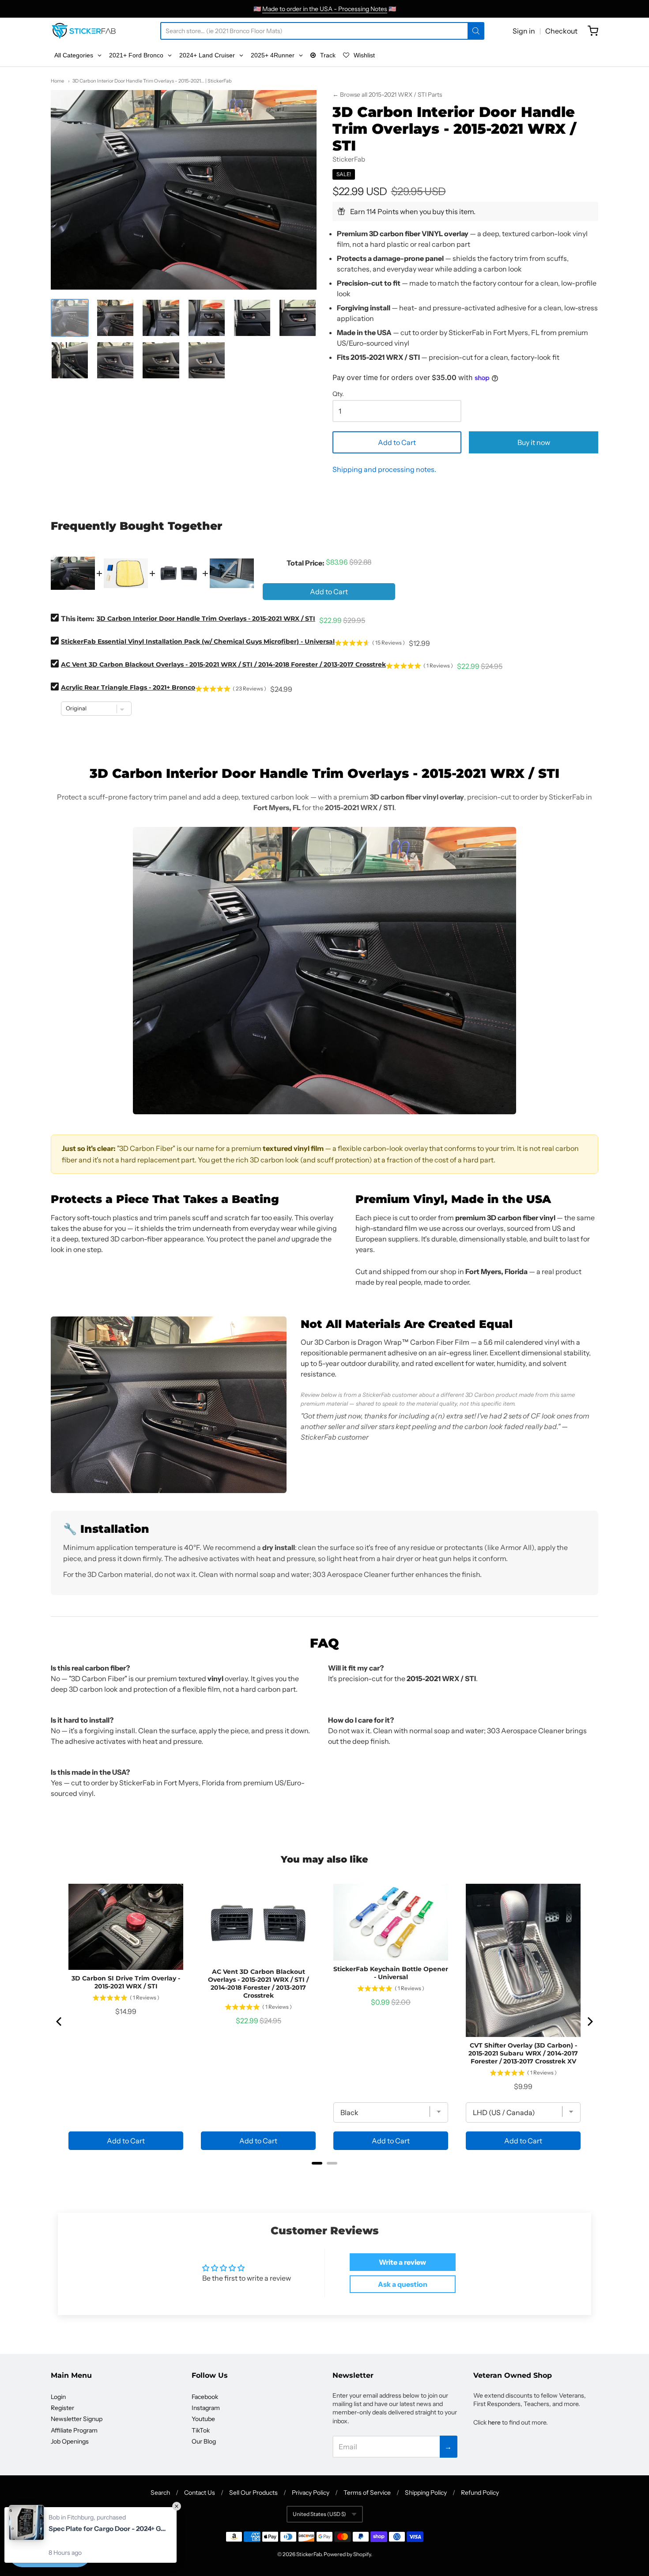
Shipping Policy (426, 2493)
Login (58, 2397)
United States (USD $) (319, 2514)
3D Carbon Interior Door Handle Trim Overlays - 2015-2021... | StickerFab (152, 81)
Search (160, 2493)
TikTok (201, 2430)
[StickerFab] (84, 31)
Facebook (205, 2397)
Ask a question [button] (403, 2284)
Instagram (206, 2408)
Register (62, 2408)
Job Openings (70, 2441)
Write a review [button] (402, 2262)
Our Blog (204, 2441)
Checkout (561, 31)
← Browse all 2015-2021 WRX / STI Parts (387, 94)
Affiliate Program (74, 2430)
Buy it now (534, 442)
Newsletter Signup (77, 2419)
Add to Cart (397, 442)
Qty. (338, 394)
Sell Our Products (253, 2493)
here (494, 2422)
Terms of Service (367, 2493)
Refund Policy (480, 2493)
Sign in (524, 31)
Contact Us (200, 2493)
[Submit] (476, 31)
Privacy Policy (311, 2493)
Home (57, 81)
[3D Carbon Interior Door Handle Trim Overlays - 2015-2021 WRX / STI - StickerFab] (70, 318)
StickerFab (349, 159)
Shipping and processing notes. (384, 469)
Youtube (203, 2419)
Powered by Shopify (347, 2554)
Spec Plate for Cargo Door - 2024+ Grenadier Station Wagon (108, 2529)
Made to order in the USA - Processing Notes (325, 9)
